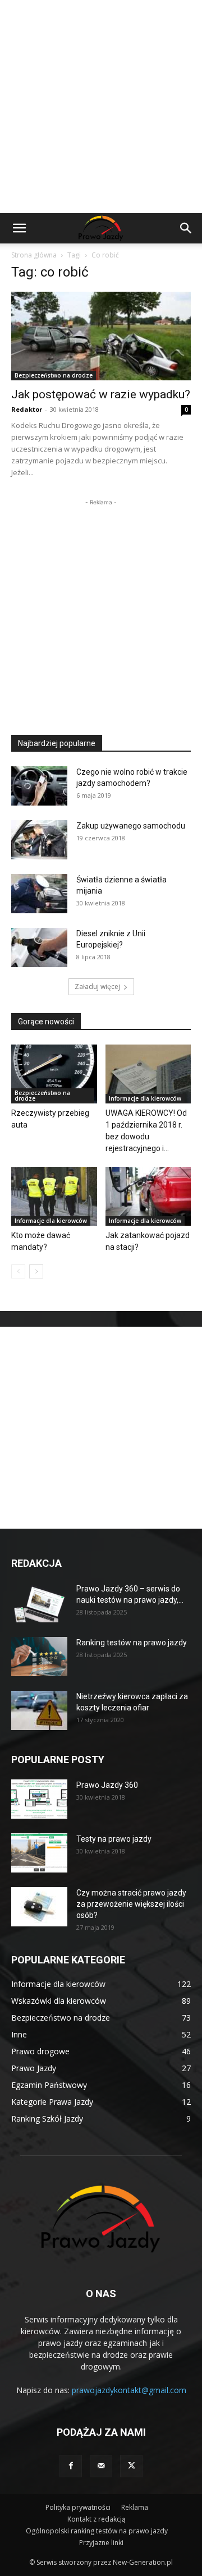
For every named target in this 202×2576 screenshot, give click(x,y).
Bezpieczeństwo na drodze (54, 375)
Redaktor (27, 409)
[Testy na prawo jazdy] (39, 1853)
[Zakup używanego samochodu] (39, 840)
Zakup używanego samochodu (131, 826)
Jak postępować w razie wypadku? (101, 394)
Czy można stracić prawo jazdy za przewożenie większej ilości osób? (131, 1904)
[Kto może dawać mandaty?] (54, 1196)
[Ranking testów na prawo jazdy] (39, 1657)
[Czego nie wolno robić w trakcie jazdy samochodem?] (39, 786)
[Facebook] (71, 2466)
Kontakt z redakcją (97, 2519)
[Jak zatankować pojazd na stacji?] (148, 1196)
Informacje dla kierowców (145, 1098)
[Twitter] (131, 2466)
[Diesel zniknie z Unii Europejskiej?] (39, 947)
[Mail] (101, 2466)
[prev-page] (18, 1271)
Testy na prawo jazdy (114, 1839)
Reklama (135, 2507)
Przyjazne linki (101, 2543)
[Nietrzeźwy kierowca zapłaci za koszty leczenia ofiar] (39, 1710)
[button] (19, 228)
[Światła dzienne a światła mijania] (39, 894)
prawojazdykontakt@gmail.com (129, 2390)
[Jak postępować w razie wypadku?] (101, 336)
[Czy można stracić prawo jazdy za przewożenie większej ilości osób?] (39, 1907)
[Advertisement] (101, 107)
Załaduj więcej (97, 986)
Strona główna (34, 255)
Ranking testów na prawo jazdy (132, 1643)
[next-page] (36, 1271)
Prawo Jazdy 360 (107, 1785)
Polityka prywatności (78, 2507)
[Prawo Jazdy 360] (39, 1799)
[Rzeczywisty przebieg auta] (54, 1074)
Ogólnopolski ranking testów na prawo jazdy (97, 2531)
